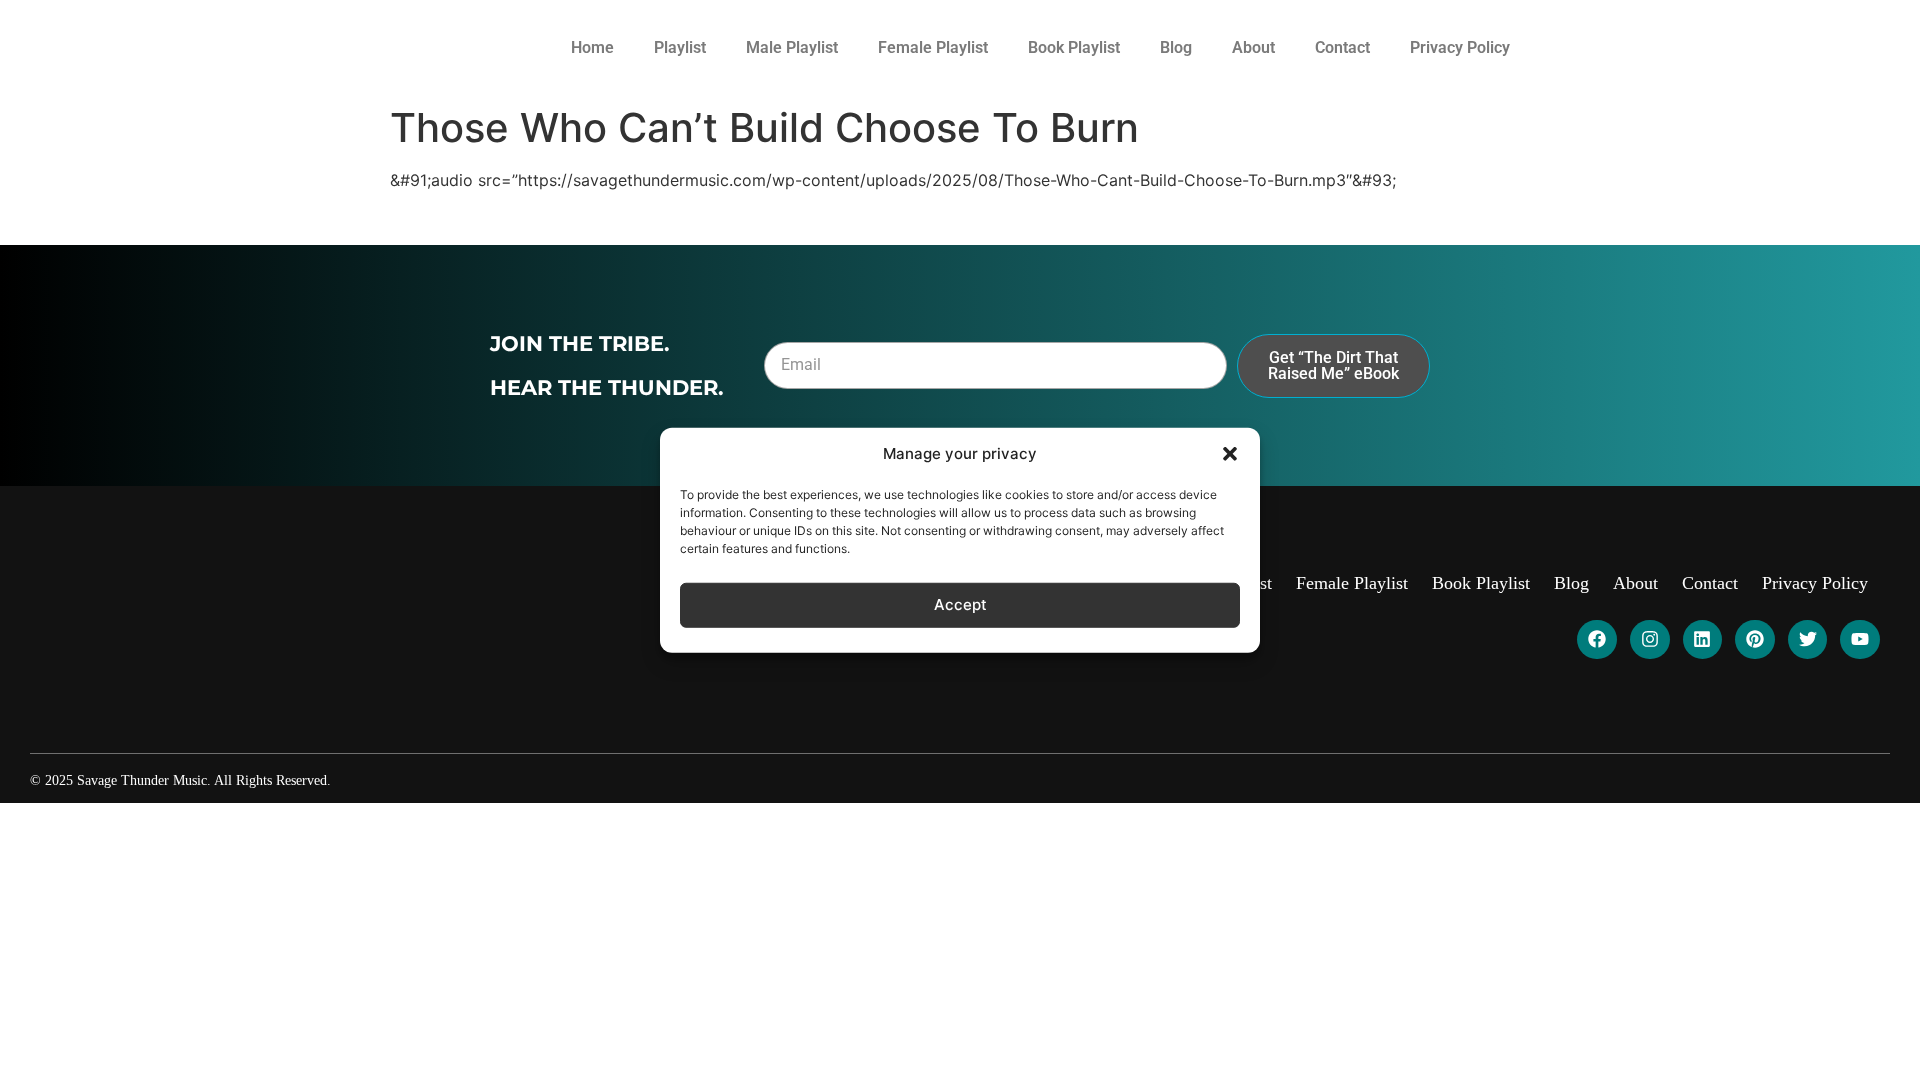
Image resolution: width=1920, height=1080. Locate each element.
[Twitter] (1808, 640)
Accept (960, 604)
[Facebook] (1597, 640)
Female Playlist (933, 47)
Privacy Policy (1460, 47)
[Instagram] (1650, 640)
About (1253, 47)
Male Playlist (792, 47)
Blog (1176, 47)
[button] (1230, 454)
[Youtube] (1860, 640)
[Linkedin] (1703, 640)
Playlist (680, 47)
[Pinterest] (1755, 640)
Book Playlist (1074, 47)
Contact (1342, 47)
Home (592, 47)
